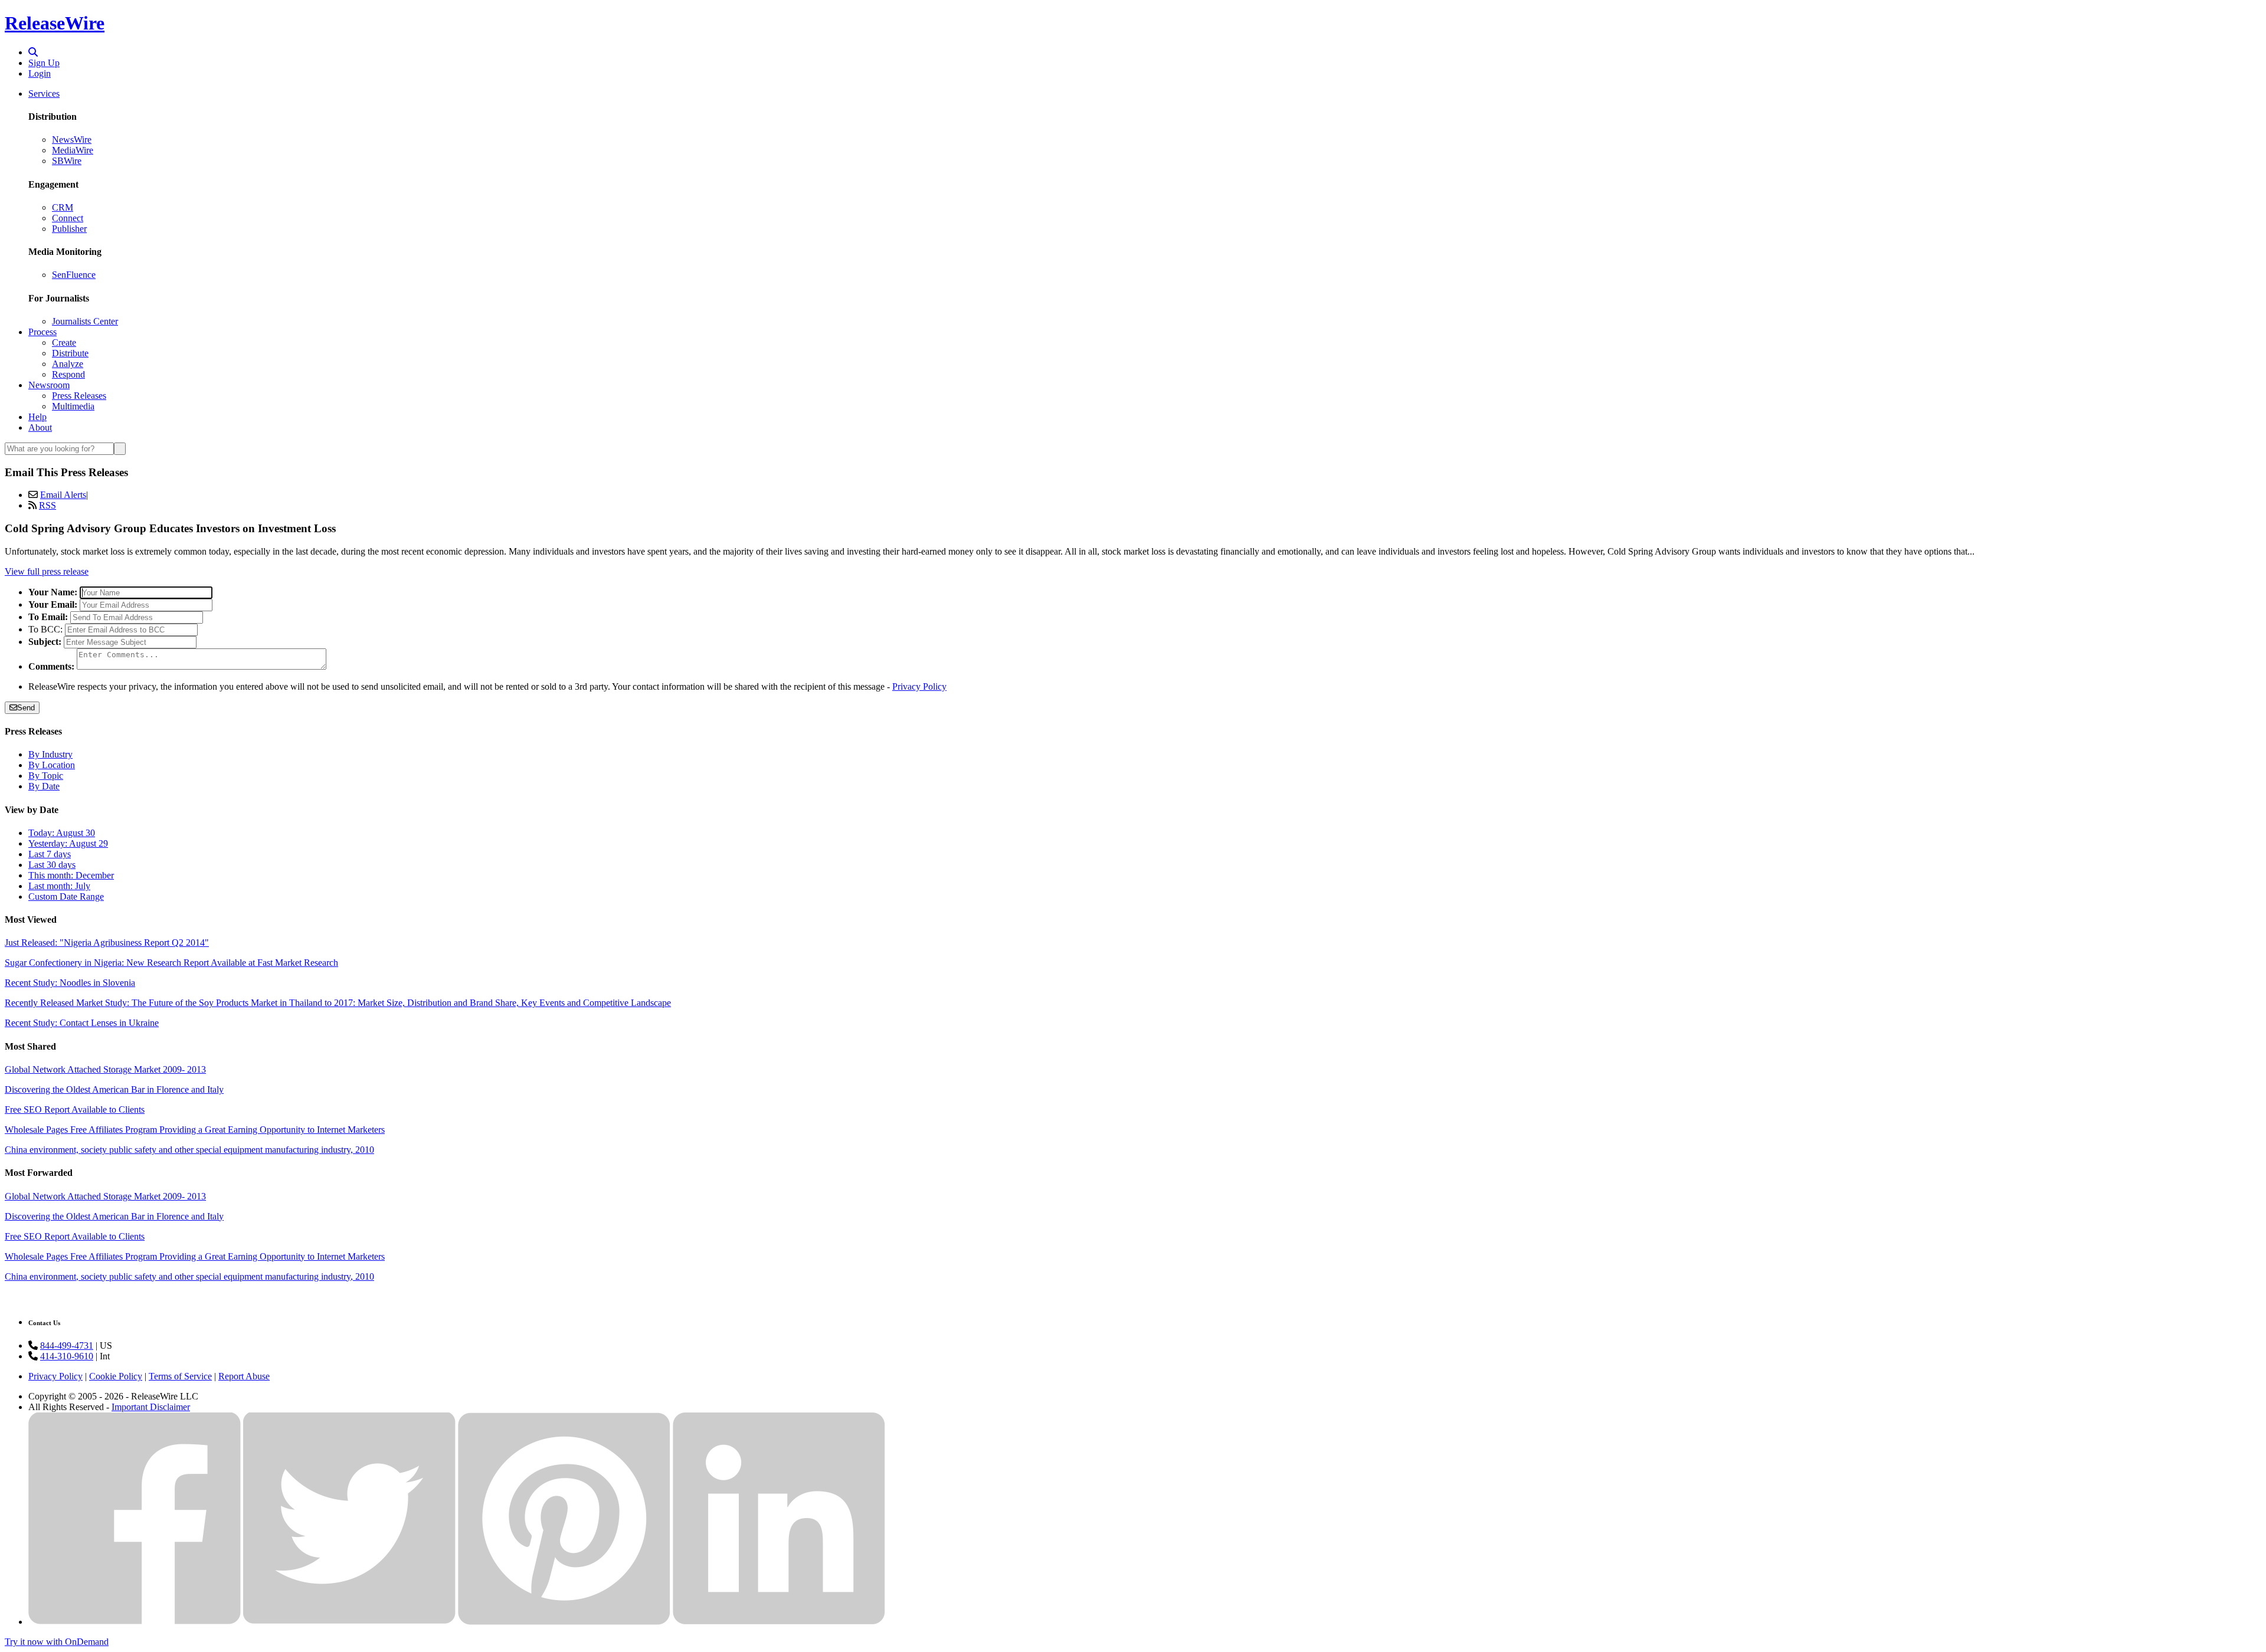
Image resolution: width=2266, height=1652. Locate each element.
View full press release (47, 571)
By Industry (50, 754)
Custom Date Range (66, 897)
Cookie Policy (116, 1376)
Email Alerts (63, 495)
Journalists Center (85, 321)
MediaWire (73, 150)
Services (44, 94)
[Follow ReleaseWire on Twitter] (349, 1622)
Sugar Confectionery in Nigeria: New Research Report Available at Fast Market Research (171, 963)
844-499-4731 (67, 1345)
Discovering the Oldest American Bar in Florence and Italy (114, 1089)
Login (40, 73)
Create (64, 342)
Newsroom (49, 385)
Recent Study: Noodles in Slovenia (70, 983)
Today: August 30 (62, 833)
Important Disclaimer (151, 1407)
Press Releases (79, 396)
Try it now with (57, 1642)
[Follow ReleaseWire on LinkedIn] (779, 1622)
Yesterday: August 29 (68, 843)
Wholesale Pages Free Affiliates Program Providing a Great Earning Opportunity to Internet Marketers (195, 1130)
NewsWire (72, 140)
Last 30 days (52, 865)
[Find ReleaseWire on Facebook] (135, 1622)
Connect (68, 218)
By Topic (46, 776)
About (40, 427)
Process (42, 332)
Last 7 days (50, 854)
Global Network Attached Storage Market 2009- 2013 (105, 1069)
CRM (63, 207)
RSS (48, 505)
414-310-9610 (67, 1356)
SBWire (67, 161)
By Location (52, 765)
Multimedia (73, 406)
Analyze (68, 364)
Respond (68, 374)
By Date (44, 786)
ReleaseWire (55, 23)
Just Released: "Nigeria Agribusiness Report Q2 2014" (107, 943)
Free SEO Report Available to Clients (75, 1109)
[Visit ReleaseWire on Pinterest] (564, 1622)
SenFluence (74, 275)
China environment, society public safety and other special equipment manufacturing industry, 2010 (189, 1150)
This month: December (71, 875)
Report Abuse (244, 1376)
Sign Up (44, 63)
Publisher (69, 229)
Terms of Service (180, 1376)
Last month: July (59, 886)
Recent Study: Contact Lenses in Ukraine (82, 1023)
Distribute (70, 353)
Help (37, 417)
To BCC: (45, 629)
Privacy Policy (919, 686)
